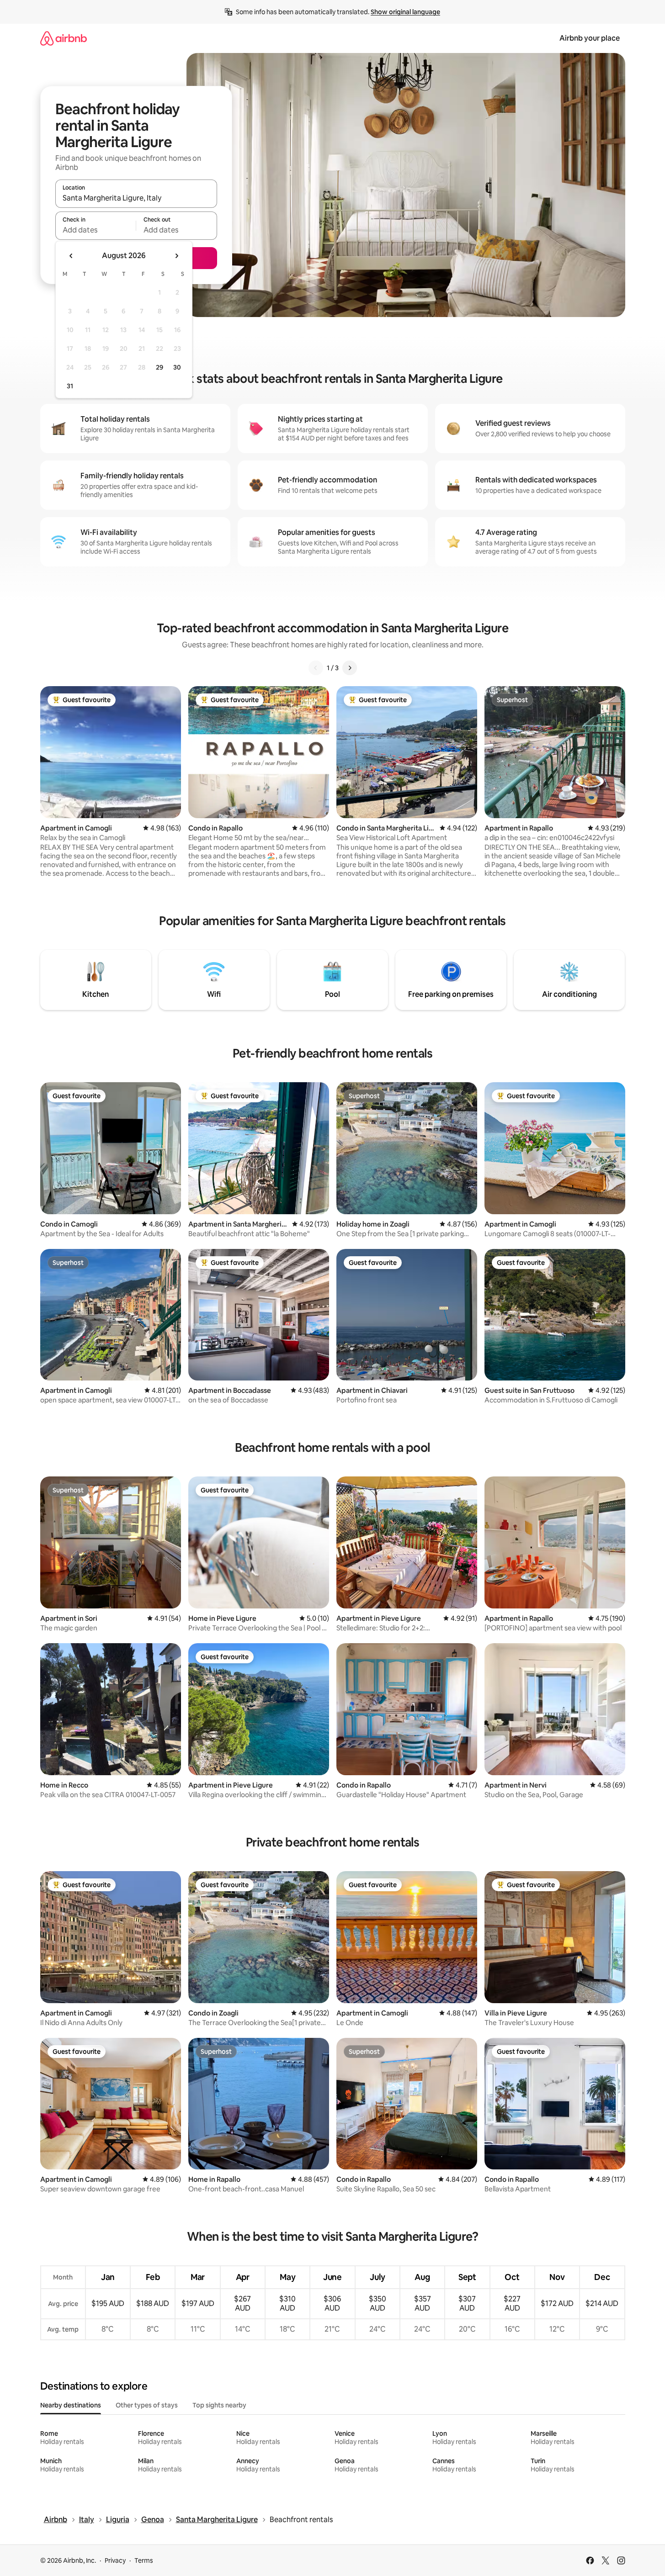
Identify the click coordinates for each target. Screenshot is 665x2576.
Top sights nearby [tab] (219, 2405)
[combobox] (136, 198)
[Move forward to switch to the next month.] (176, 256)
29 (160, 367)
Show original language (405, 12)
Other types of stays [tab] (147, 2405)
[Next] (350, 668)
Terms (144, 2560)
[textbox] (96, 230)
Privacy (115, 2560)
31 (70, 386)
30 (177, 367)
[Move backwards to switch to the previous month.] (71, 256)
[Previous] (316, 668)
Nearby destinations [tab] (71, 2405)
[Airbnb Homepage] (64, 38)
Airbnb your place (590, 38)
